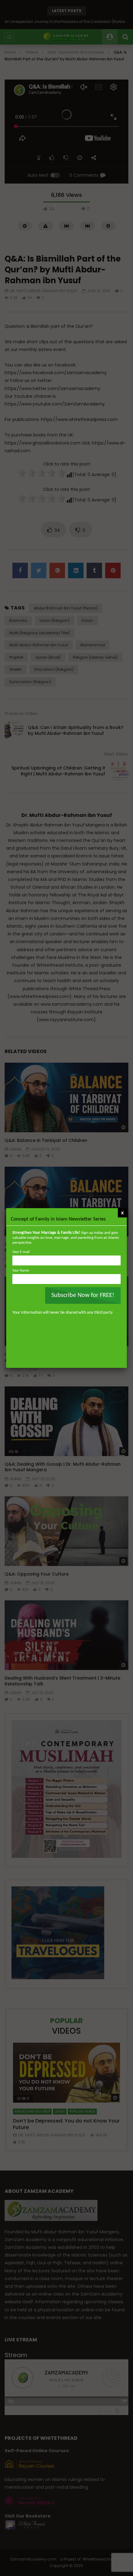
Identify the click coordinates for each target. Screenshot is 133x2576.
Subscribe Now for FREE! (83, 1295)
